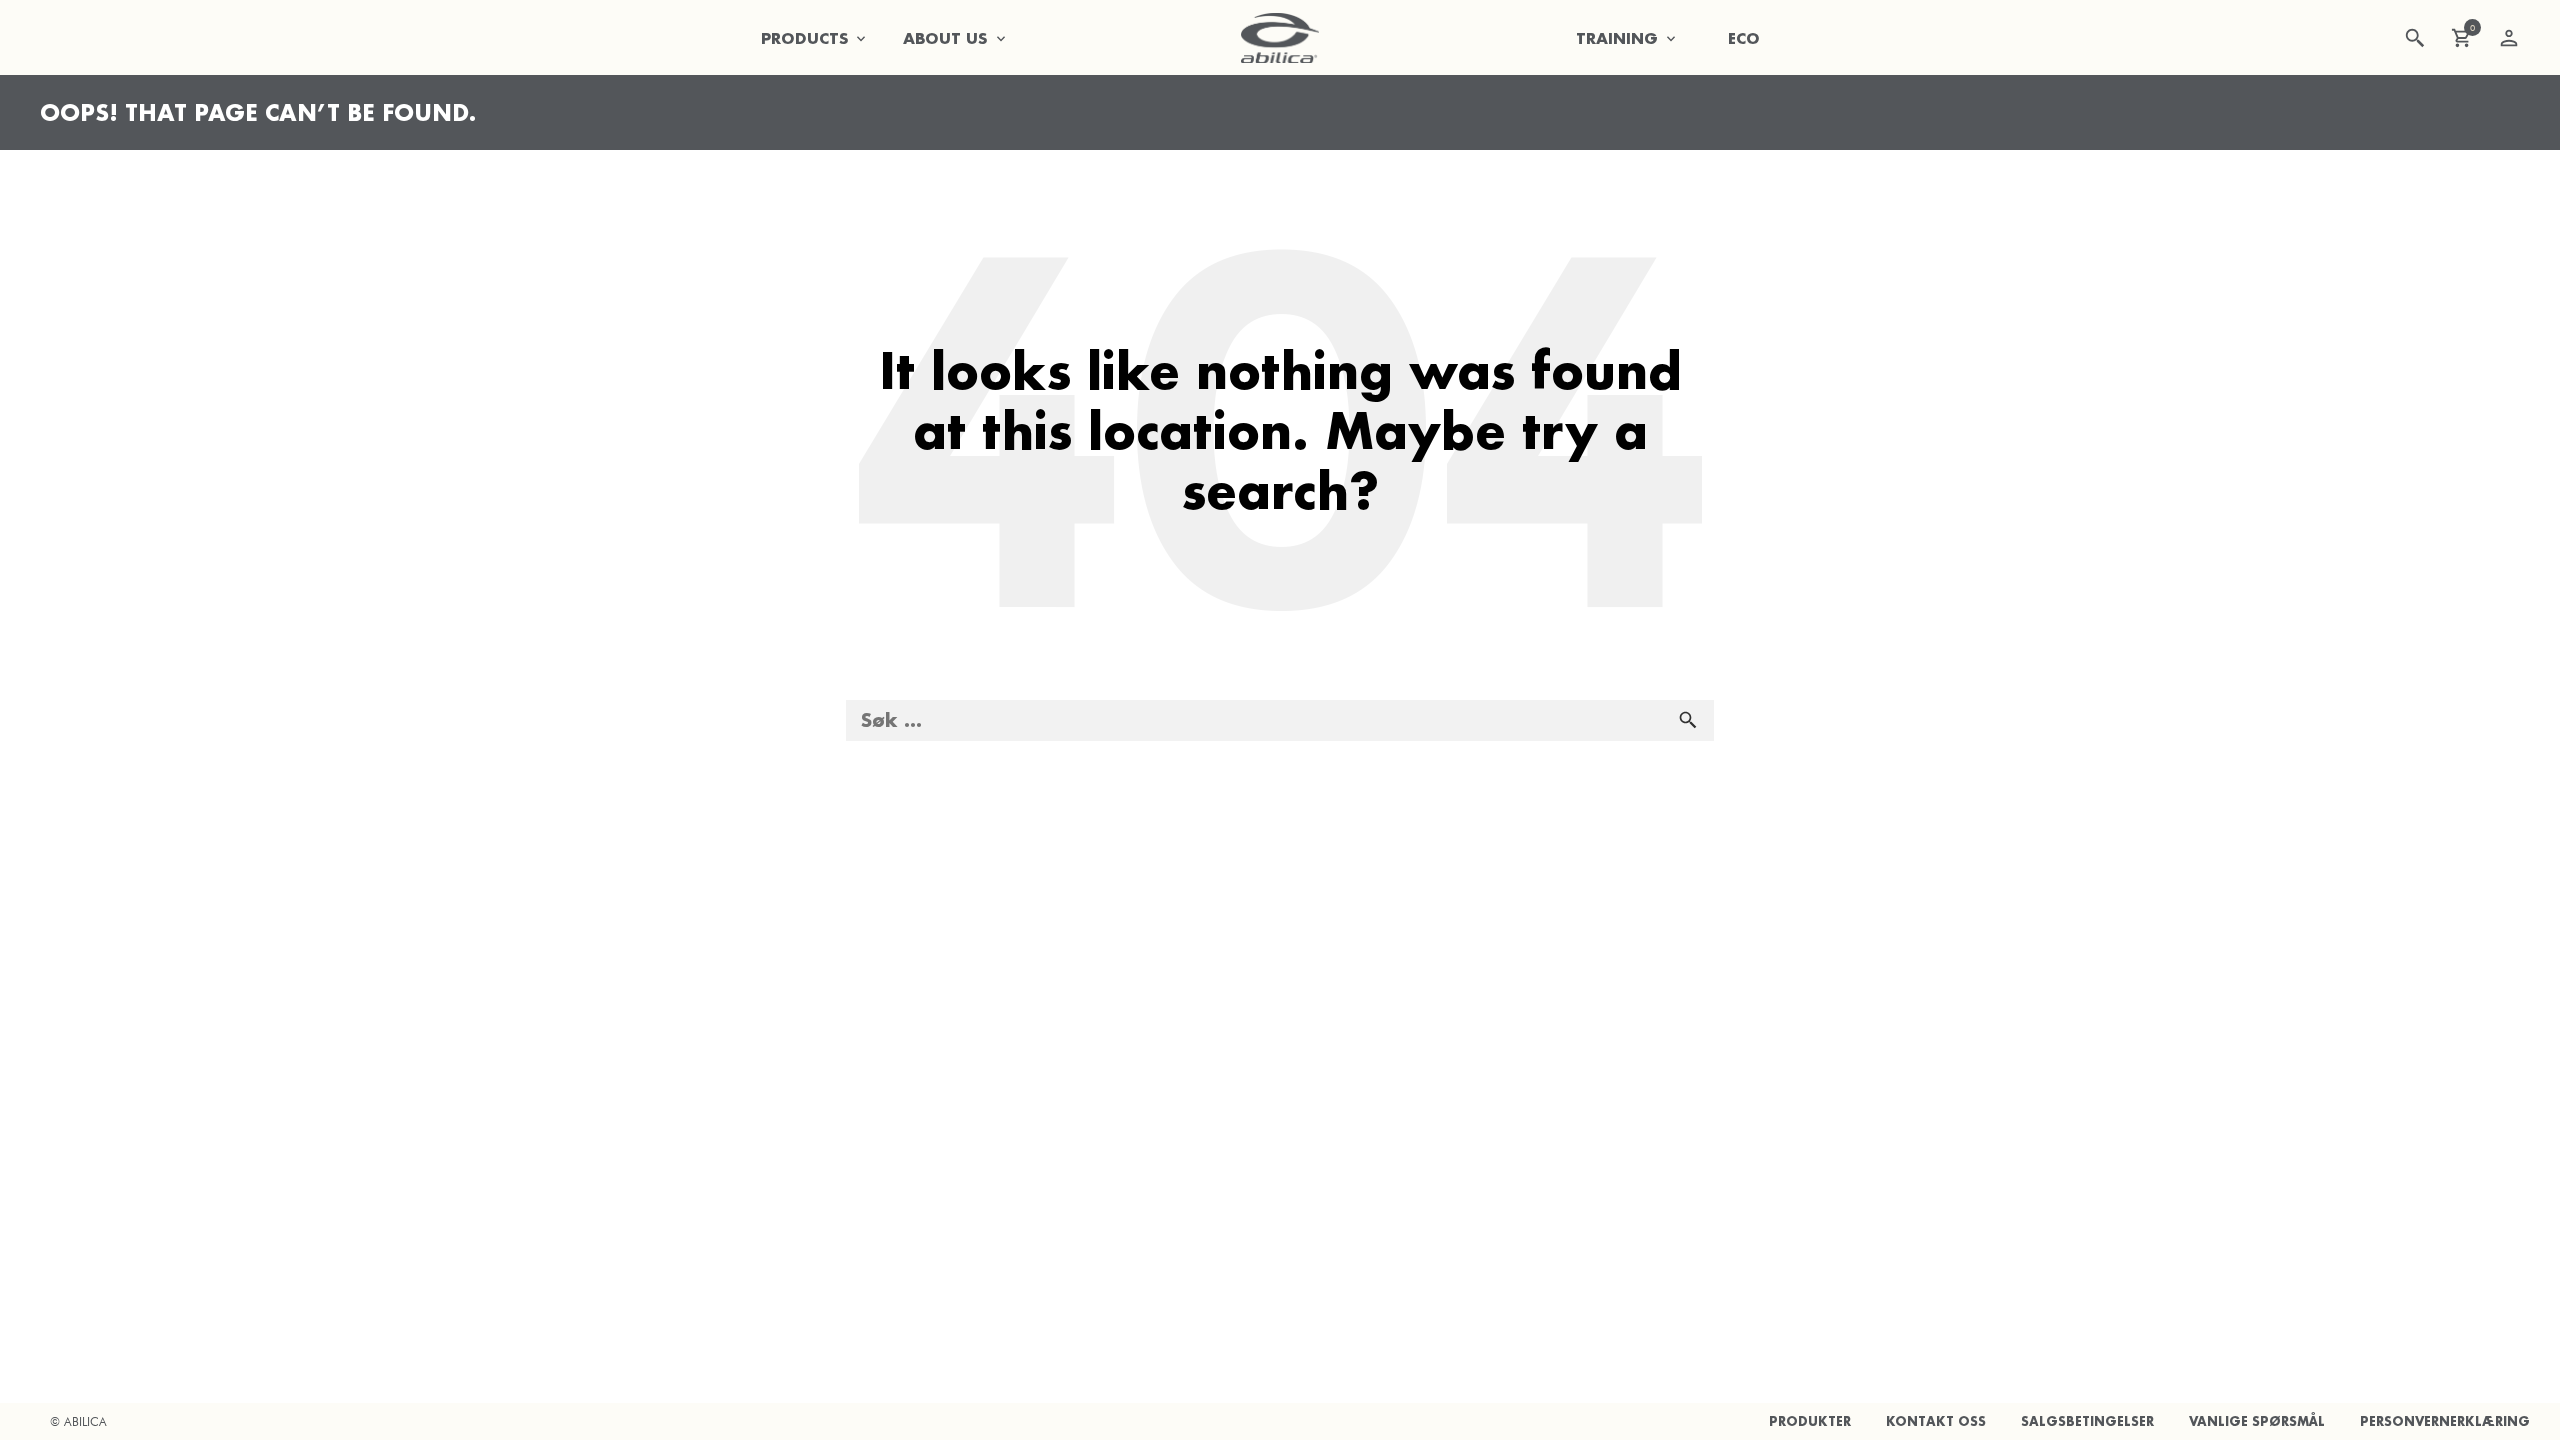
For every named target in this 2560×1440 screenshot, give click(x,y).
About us (945, 38)
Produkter (1810, 1421)
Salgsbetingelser (2087, 1421)
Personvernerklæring (2445, 1421)
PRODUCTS (805, 38)
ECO (1744, 38)
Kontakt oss (1936, 1421)
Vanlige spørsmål (2257, 1421)
